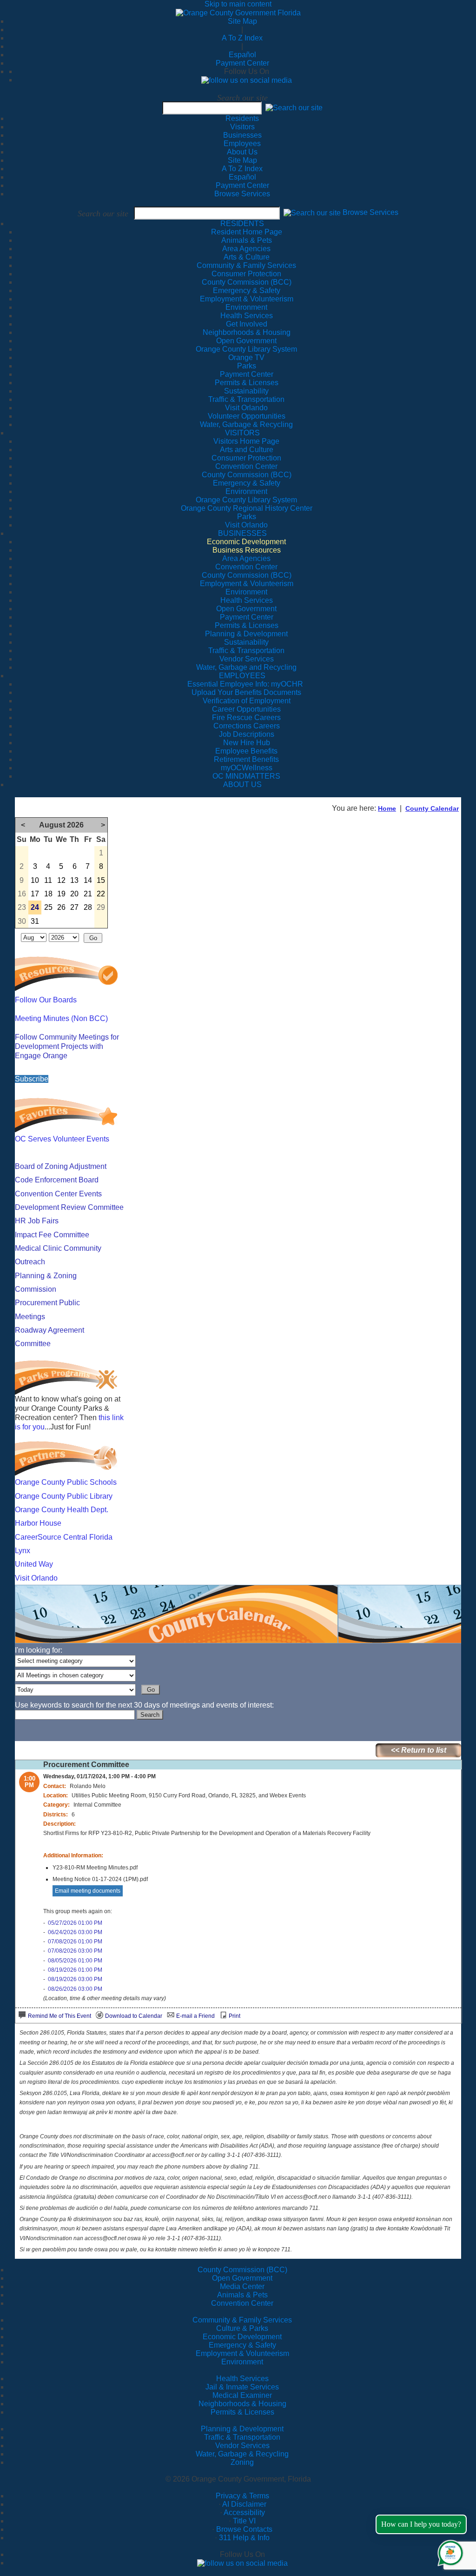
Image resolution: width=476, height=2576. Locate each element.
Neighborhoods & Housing (242, 2404)
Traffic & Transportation (242, 2437)
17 (35, 894)
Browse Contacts (244, 2529)
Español (242, 55)
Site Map (242, 21)
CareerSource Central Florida (64, 1537)
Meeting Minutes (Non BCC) (61, 1018)
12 (61, 880)
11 (48, 880)
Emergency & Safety (242, 2345)
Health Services (242, 2379)
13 (74, 880)
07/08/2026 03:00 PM (75, 1951)
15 (101, 880)
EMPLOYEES (242, 676)
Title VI (244, 2521)
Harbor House (38, 1523)
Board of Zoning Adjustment (61, 1166)
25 (48, 907)
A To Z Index (242, 38)
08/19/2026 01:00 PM (75, 1970)
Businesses (242, 135)
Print (235, 2016)
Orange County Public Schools (66, 1482)
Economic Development (242, 2337)
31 (35, 921)
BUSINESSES (242, 533)
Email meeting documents (88, 1891)
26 (61, 907)
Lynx (23, 1551)
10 (35, 880)
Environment (242, 2362)
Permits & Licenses (242, 2412)
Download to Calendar (134, 2016)
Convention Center (242, 2303)
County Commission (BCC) (242, 2270)
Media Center (242, 2286)
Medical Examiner (242, 2395)
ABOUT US (242, 784)
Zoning (242, 2462)
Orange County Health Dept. (62, 1510)
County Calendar (432, 808)
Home (387, 808)
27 (74, 907)
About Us (242, 152)
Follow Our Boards (46, 1000)
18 (48, 894)
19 (61, 894)
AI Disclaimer (244, 2504)
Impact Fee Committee (52, 1235)
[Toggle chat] (449, 2551)
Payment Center (242, 63)
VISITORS (242, 433)
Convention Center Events (58, 1194)
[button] (294, 108)
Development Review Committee (69, 1207)
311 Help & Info (244, 2538)
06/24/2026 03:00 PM (75, 1932)
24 (35, 907)
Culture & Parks (242, 2328)
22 (101, 894)
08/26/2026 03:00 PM (75, 1989)
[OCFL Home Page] (238, 12)
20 (74, 894)
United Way (34, 1564)
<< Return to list (419, 1750)
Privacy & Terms (242, 2496)
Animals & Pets (242, 2295)
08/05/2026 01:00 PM (75, 1961)
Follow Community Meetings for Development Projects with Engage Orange (67, 1046)
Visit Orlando (36, 1578)
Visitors (242, 127)
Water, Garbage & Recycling (242, 2454)
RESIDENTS (242, 224)
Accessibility (244, 2513)
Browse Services (242, 194)
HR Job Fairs (37, 1221)
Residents (242, 118)
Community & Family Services (246, 265)
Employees (242, 143)
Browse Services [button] (370, 213)
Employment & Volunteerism (242, 2353)
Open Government (242, 2278)
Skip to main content (238, 4)
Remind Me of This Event (59, 2016)
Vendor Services (242, 2446)
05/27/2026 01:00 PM (75, 1923)
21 (88, 894)
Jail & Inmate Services (242, 2387)
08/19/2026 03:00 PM (75, 1979)
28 (88, 907)
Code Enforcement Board (57, 1180)
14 (88, 880)
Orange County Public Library (64, 1496)
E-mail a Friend (195, 2016)
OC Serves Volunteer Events (62, 1139)
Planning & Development (242, 2429)
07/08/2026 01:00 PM (75, 1942)
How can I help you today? (421, 2524)
